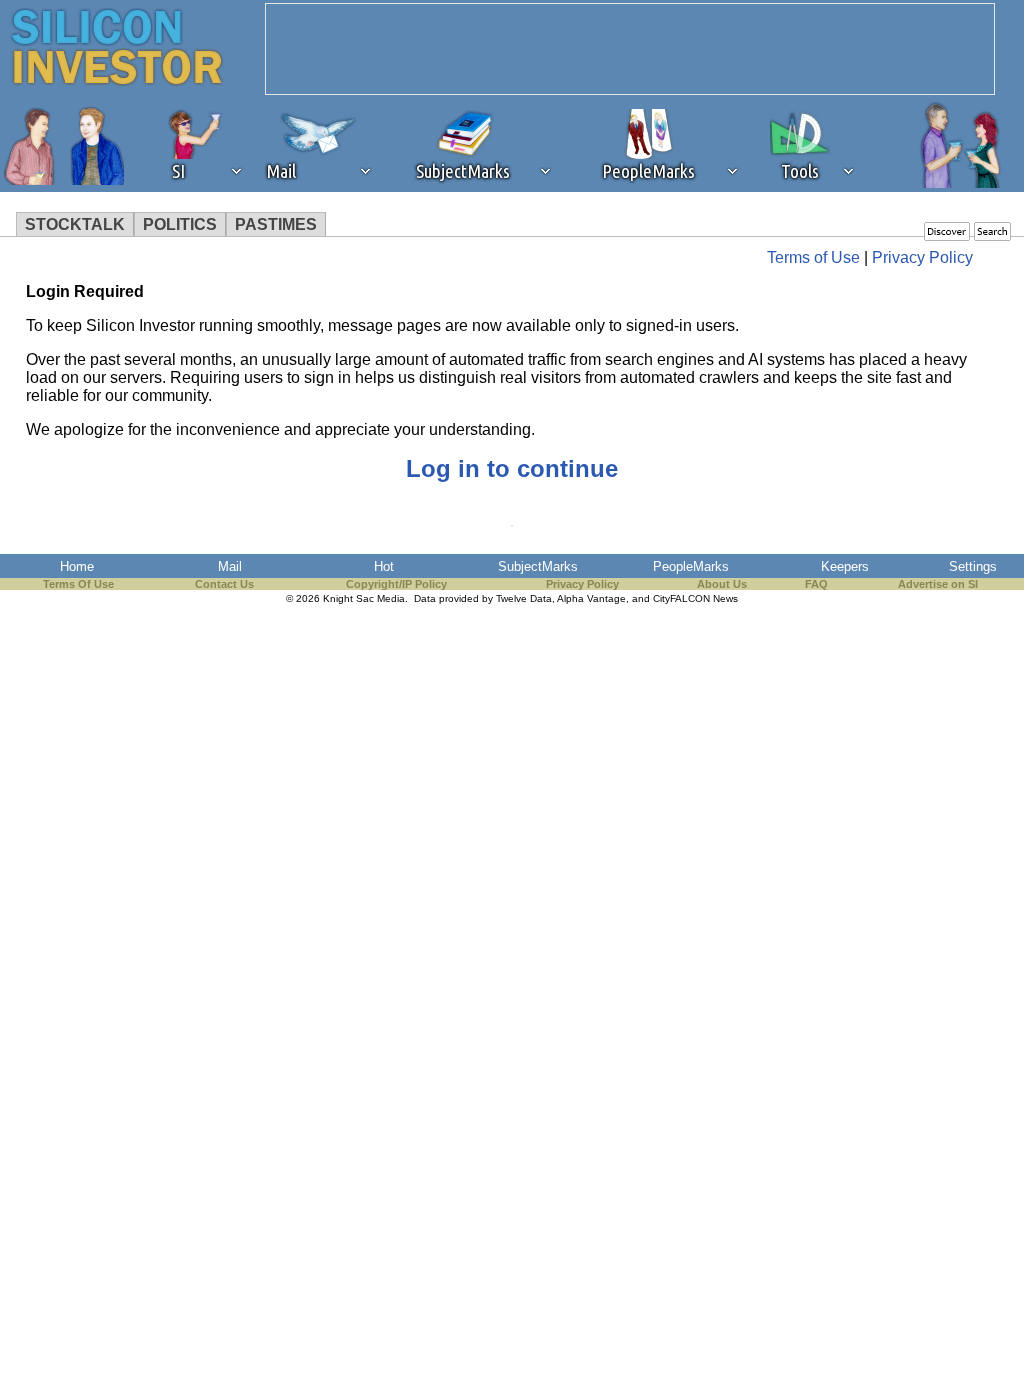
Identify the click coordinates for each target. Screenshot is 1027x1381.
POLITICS (180, 224)
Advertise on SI (938, 584)
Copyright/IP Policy (396, 584)
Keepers (845, 566)
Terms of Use (813, 257)
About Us (722, 584)
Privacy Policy (922, 257)
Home (77, 566)
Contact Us (224, 584)
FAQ (816, 584)
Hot (384, 566)
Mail (230, 566)
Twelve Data (524, 598)
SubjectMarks (538, 566)
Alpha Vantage (591, 598)
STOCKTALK (75, 224)
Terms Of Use (78, 584)
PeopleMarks (691, 566)
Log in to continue (512, 468)
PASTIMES (276, 224)
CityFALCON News (695, 598)
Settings (973, 566)
